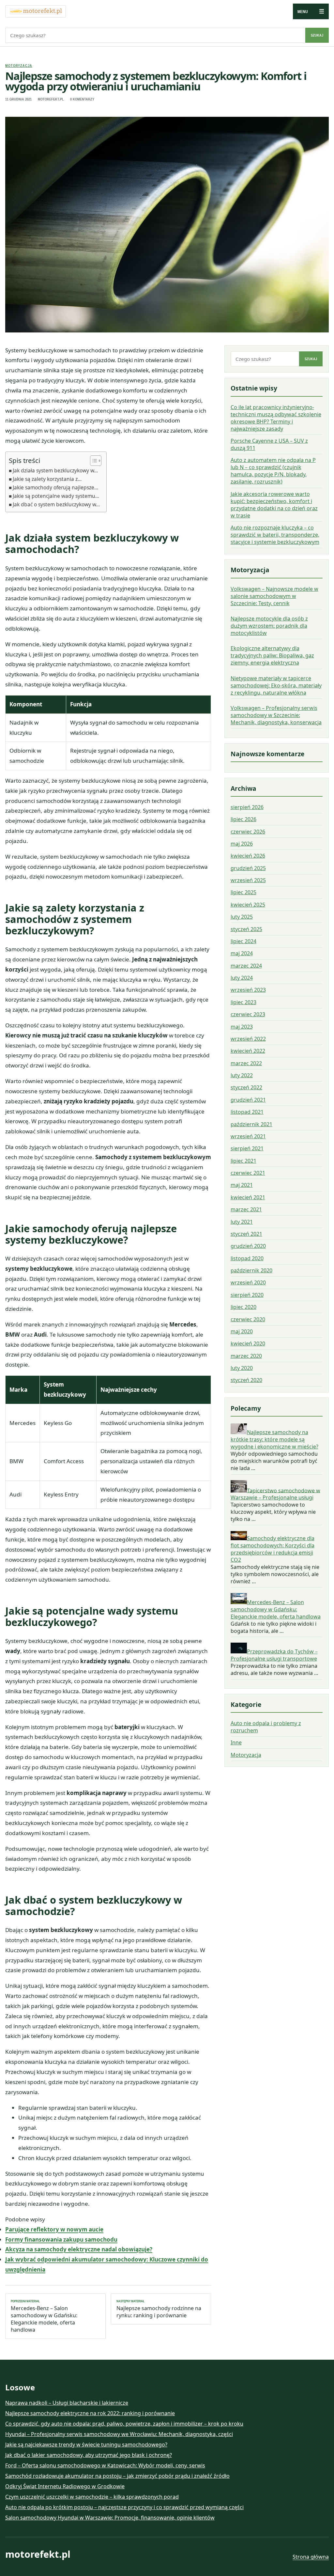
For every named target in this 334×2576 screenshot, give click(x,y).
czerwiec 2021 (248, 1173)
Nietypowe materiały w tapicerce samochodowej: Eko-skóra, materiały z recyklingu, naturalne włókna (276, 685)
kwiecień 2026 (248, 856)
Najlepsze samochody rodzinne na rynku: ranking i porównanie (159, 2309)
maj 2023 (242, 1027)
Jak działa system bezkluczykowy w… (55, 470)
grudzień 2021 (248, 1100)
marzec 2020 (246, 1356)
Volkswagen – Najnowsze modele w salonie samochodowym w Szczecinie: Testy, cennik (274, 596)
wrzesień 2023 (248, 990)
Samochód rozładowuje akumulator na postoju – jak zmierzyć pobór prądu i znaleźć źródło (117, 2476)
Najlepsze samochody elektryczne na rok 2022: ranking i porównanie (90, 2413)
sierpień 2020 (247, 1295)
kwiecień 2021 (248, 1197)
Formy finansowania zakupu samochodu (61, 2239)
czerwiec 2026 (248, 832)
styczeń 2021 (246, 1234)
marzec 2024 (246, 966)
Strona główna (311, 2557)
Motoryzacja (19, 66)
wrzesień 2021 (248, 1136)
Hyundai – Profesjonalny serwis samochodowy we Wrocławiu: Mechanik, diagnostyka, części (119, 2434)
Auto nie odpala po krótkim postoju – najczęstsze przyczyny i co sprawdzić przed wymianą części (124, 2507)
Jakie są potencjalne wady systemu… (56, 496)
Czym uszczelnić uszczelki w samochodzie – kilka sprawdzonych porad (92, 2497)
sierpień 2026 (247, 807)
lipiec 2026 (243, 819)
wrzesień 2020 (248, 1282)
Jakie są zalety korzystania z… (47, 479)
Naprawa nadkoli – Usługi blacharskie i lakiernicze (67, 2403)
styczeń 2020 (246, 1380)
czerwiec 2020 (248, 1319)
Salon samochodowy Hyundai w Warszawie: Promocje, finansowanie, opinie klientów (110, 2518)
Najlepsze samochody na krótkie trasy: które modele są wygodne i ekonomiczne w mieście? (274, 1439)
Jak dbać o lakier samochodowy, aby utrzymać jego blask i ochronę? (89, 2455)
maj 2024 (242, 953)
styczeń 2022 (246, 1087)
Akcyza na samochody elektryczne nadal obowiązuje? (79, 2249)
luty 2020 (242, 1368)
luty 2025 (242, 917)
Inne (236, 1742)
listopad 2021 (247, 1112)
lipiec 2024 (243, 941)
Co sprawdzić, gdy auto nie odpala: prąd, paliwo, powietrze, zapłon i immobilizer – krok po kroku (124, 2424)
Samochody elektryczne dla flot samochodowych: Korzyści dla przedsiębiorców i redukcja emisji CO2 (273, 1549)
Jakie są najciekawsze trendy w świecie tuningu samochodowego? (86, 2445)
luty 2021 (242, 1222)
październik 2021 (251, 1124)
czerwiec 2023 (248, 1014)
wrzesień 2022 (248, 1039)
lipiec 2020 (243, 1307)
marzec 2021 (246, 1209)
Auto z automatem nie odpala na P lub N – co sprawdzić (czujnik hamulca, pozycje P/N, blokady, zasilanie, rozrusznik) (273, 471)
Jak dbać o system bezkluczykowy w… (56, 504)
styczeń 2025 (246, 929)
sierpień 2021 (247, 1148)
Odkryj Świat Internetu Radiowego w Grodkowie (65, 2486)
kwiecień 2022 (248, 1051)
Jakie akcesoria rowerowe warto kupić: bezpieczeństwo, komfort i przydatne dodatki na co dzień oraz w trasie (274, 505)
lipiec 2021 (243, 1161)
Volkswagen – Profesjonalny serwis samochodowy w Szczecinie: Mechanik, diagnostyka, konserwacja (276, 715)
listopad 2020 (247, 1258)
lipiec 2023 (243, 1002)
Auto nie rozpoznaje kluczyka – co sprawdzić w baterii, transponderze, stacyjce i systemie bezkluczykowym (275, 535)
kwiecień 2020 (248, 1343)
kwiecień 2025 (248, 905)
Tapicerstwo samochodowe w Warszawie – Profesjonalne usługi (275, 1494)
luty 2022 (242, 1075)
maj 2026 (242, 844)
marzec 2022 (246, 1063)
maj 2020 (242, 1331)
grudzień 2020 (248, 1246)
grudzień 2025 (248, 868)
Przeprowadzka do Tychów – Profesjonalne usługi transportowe (274, 1655)
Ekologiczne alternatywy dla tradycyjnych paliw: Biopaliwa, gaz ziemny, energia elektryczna (272, 655)
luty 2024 (242, 978)
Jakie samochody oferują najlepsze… (55, 487)
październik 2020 (251, 1270)
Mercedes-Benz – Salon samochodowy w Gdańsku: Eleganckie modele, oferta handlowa (44, 2316)
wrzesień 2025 (248, 880)
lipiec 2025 (243, 892)
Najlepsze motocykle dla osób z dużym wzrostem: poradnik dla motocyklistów (269, 626)
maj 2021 (242, 1185)
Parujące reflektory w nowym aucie (54, 2229)
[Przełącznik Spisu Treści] (92, 461)
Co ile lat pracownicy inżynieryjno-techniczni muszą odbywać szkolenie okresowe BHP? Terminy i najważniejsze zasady (276, 418)
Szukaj (317, 35)
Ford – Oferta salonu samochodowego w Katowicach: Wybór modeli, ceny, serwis (105, 2465)
